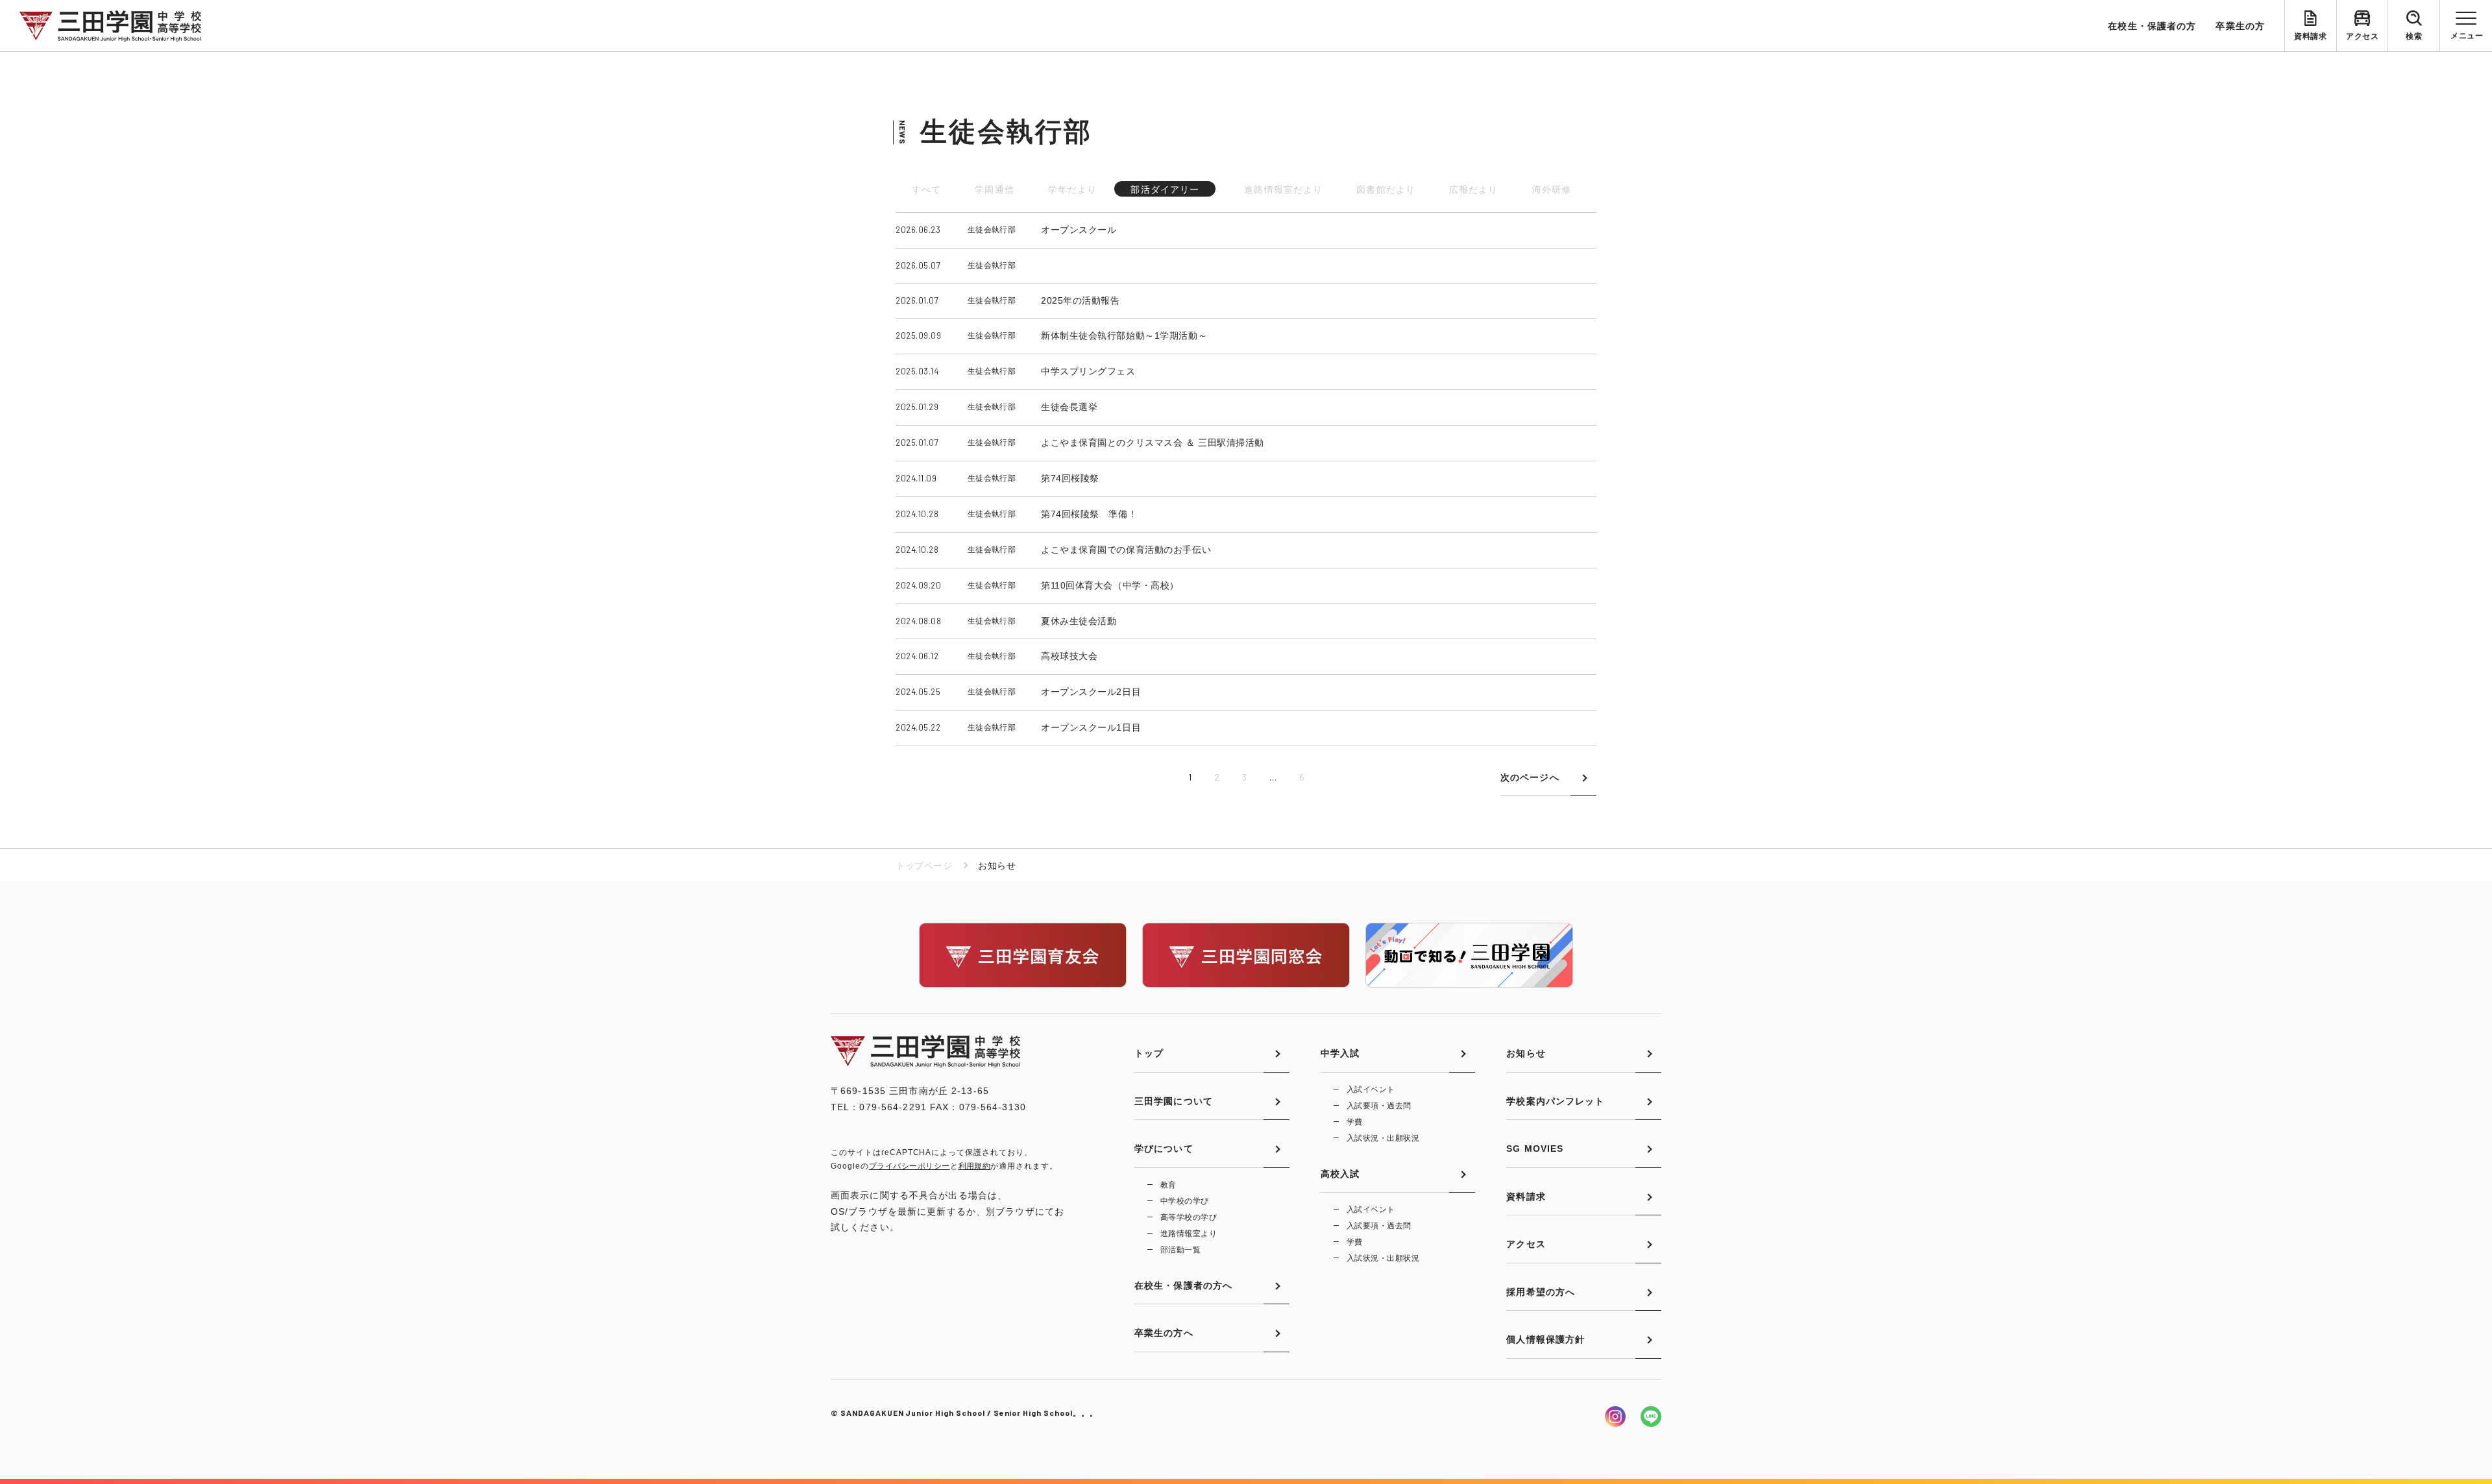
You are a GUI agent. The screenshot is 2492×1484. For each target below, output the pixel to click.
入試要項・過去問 (1379, 1106)
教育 (1168, 1185)
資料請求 (2310, 36)
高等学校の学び (1189, 1217)
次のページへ (1530, 777)
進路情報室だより (1283, 189)
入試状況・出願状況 (1383, 1138)
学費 (1355, 1122)
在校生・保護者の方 (2152, 26)
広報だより (1474, 189)
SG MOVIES (1535, 1149)
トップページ (924, 866)
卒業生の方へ (1164, 1333)
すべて (926, 189)
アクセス (2362, 36)
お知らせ (1526, 1053)
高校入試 (1340, 1174)
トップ (1149, 1053)
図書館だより (1386, 189)
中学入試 (1340, 1053)
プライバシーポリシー (910, 1166)
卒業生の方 (2240, 26)
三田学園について (1174, 1101)
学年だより (1073, 189)
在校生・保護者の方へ (1183, 1285)
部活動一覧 (1180, 1250)
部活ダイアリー (1165, 189)
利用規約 (975, 1166)
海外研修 (1552, 189)
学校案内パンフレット (1555, 1101)
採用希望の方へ (1541, 1292)
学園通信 (994, 189)
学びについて (1164, 1149)
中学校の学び (1185, 1201)
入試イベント (1371, 1089)
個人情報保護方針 (1545, 1339)
